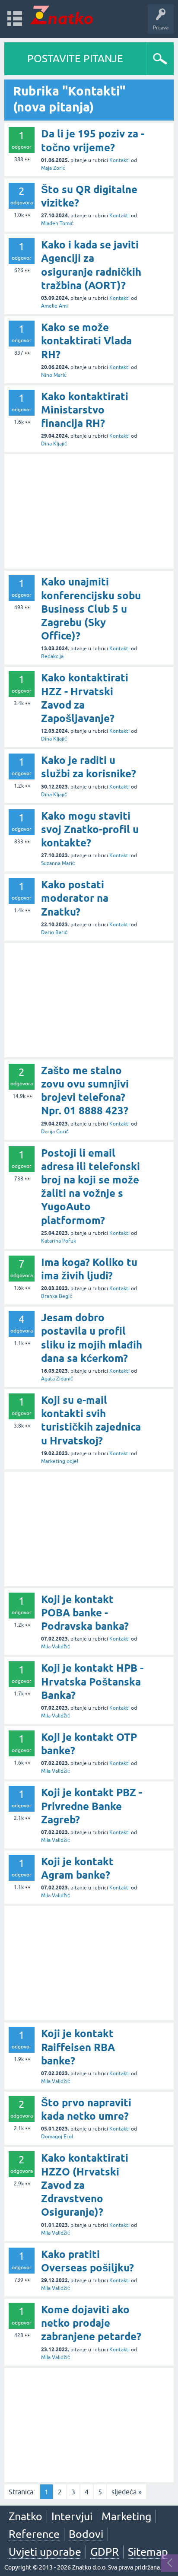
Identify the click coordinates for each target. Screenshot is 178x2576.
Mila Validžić (56, 1647)
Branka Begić (57, 1296)
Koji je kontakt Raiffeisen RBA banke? (78, 2047)
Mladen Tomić (57, 223)
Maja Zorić (53, 168)
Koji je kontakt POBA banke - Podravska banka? (85, 1613)
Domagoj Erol (57, 2137)
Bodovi (86, 2534)
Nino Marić (54, 375)
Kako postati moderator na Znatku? (75, 898)
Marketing (126, 2516)
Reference (34, 2534)
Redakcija (52, 656)
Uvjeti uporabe (45, 2552)
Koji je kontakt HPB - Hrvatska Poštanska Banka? (92, 1681)
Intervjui (72, 2516)
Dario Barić (54, 932)
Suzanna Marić (58, 863)
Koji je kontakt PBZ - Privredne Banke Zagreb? (92, 1806)
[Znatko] (62, 15)
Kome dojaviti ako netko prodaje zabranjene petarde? (91, 2323)
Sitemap (148, 2552)
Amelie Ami (54, 306)
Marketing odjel (60, 1461)
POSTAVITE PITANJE (75, 59)
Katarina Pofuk (59, 1241)
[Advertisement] (89, 511)
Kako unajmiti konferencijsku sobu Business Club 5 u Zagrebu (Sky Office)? (91, 609)
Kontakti (119, 160)
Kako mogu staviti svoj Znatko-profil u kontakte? (90, 829)
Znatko (25, 2516)
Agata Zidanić (57, 1379)
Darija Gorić (55, 1132)
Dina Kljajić (54, 444)
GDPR (105, 2552)
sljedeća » (127, 2492)
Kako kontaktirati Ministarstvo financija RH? (85, 410)
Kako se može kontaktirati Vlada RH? (86, 341)
